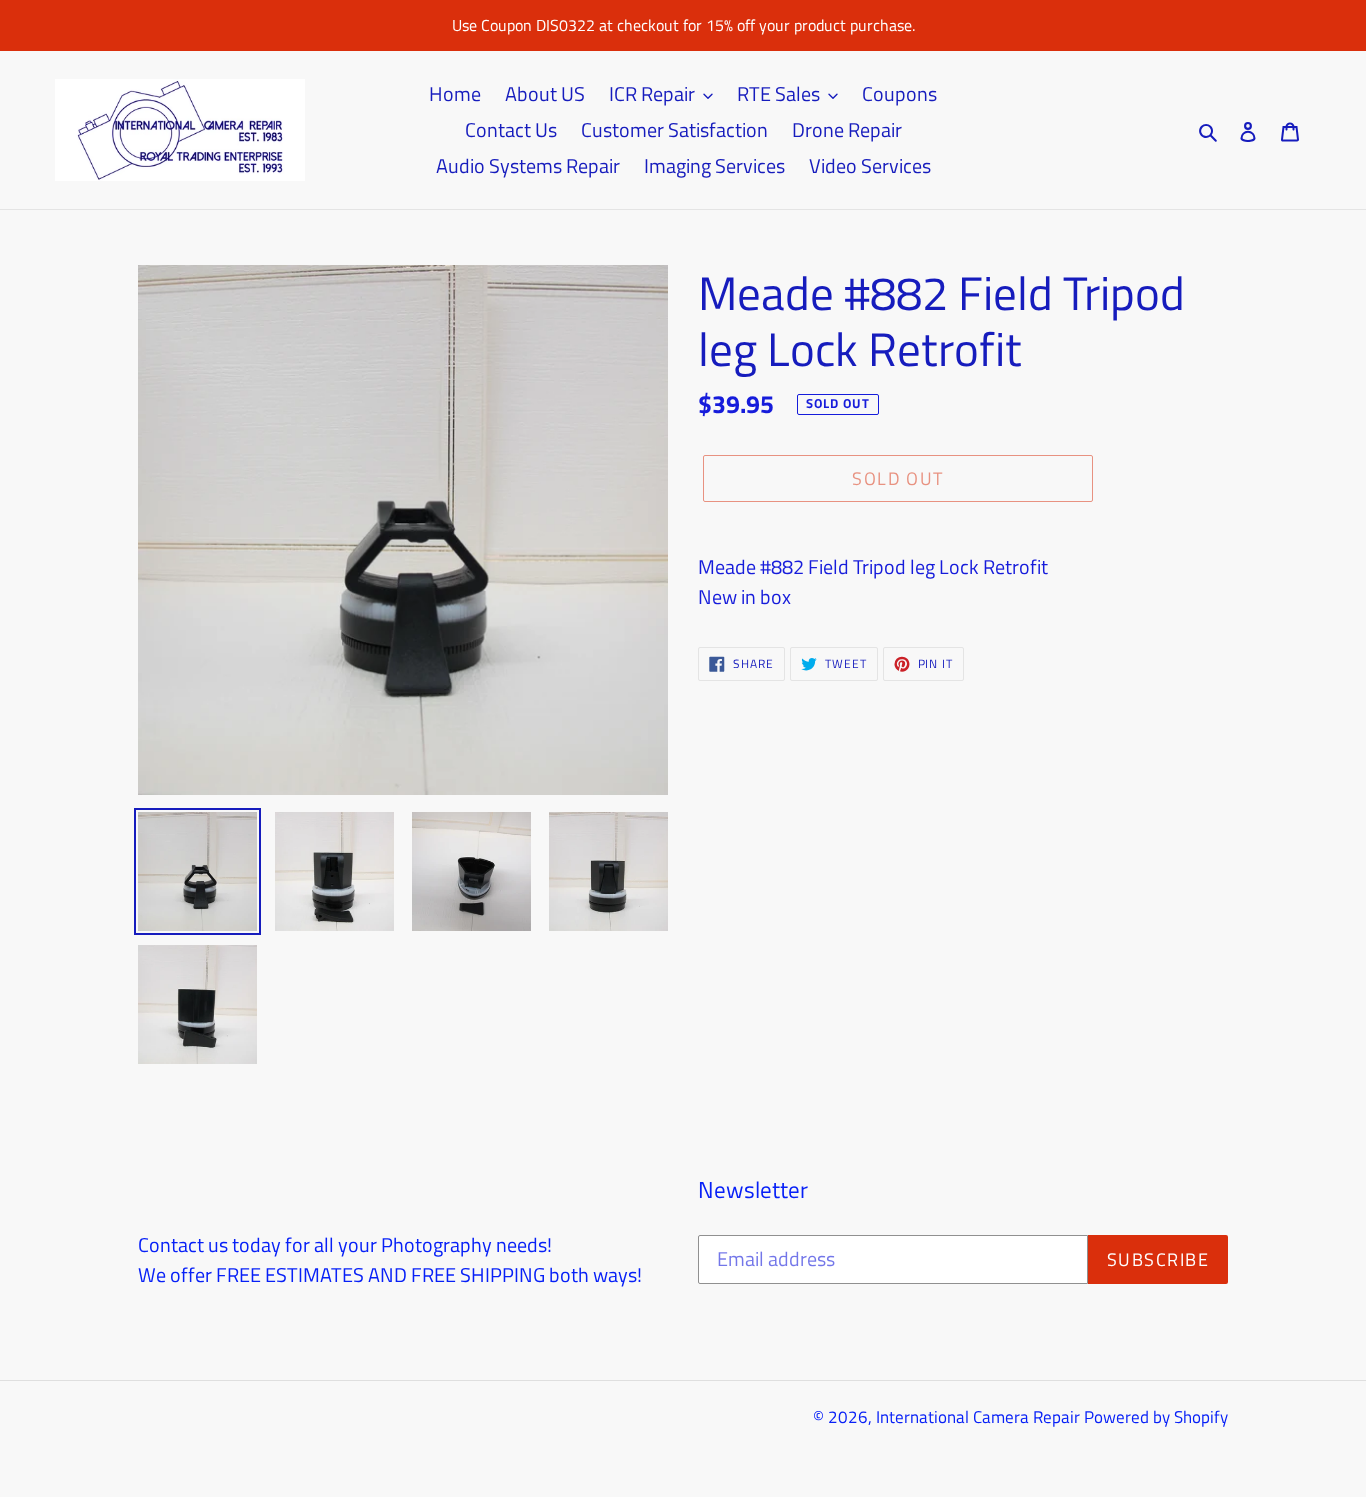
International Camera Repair (978, 1417)
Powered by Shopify (1156, 1417)
